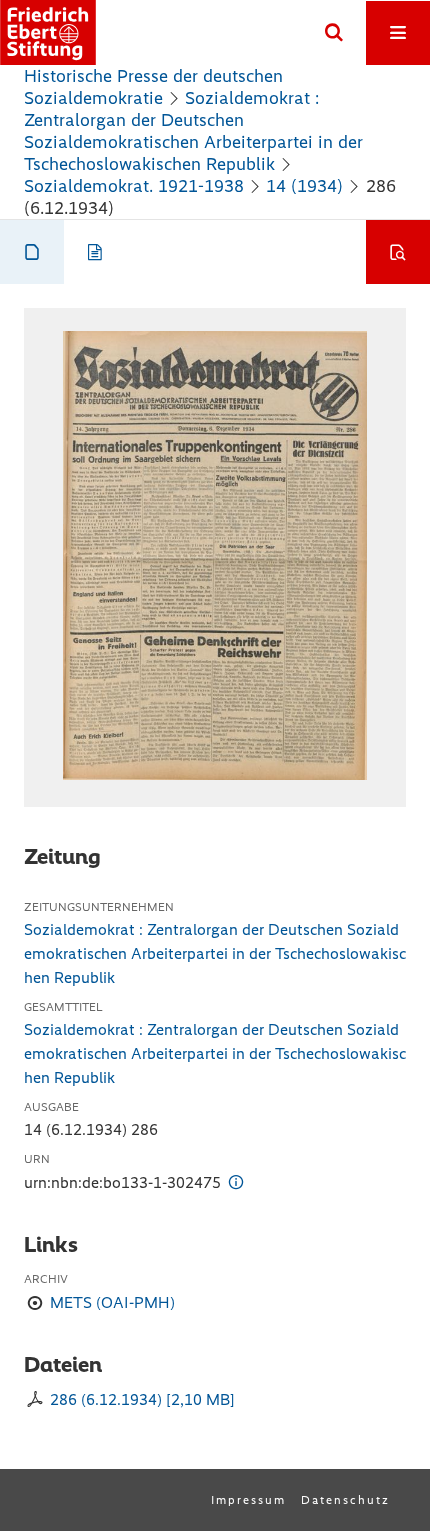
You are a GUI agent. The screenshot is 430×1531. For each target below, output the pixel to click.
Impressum (248, 1500)
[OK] (334, 33)
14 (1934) (304, 186)
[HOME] (48, 32)
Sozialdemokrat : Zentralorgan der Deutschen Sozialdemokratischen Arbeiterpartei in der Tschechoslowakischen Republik (193, 131)
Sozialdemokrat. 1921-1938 (134, 186)
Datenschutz (345, 1500)
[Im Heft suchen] (398, 252)
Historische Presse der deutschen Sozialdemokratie (153, 87)
